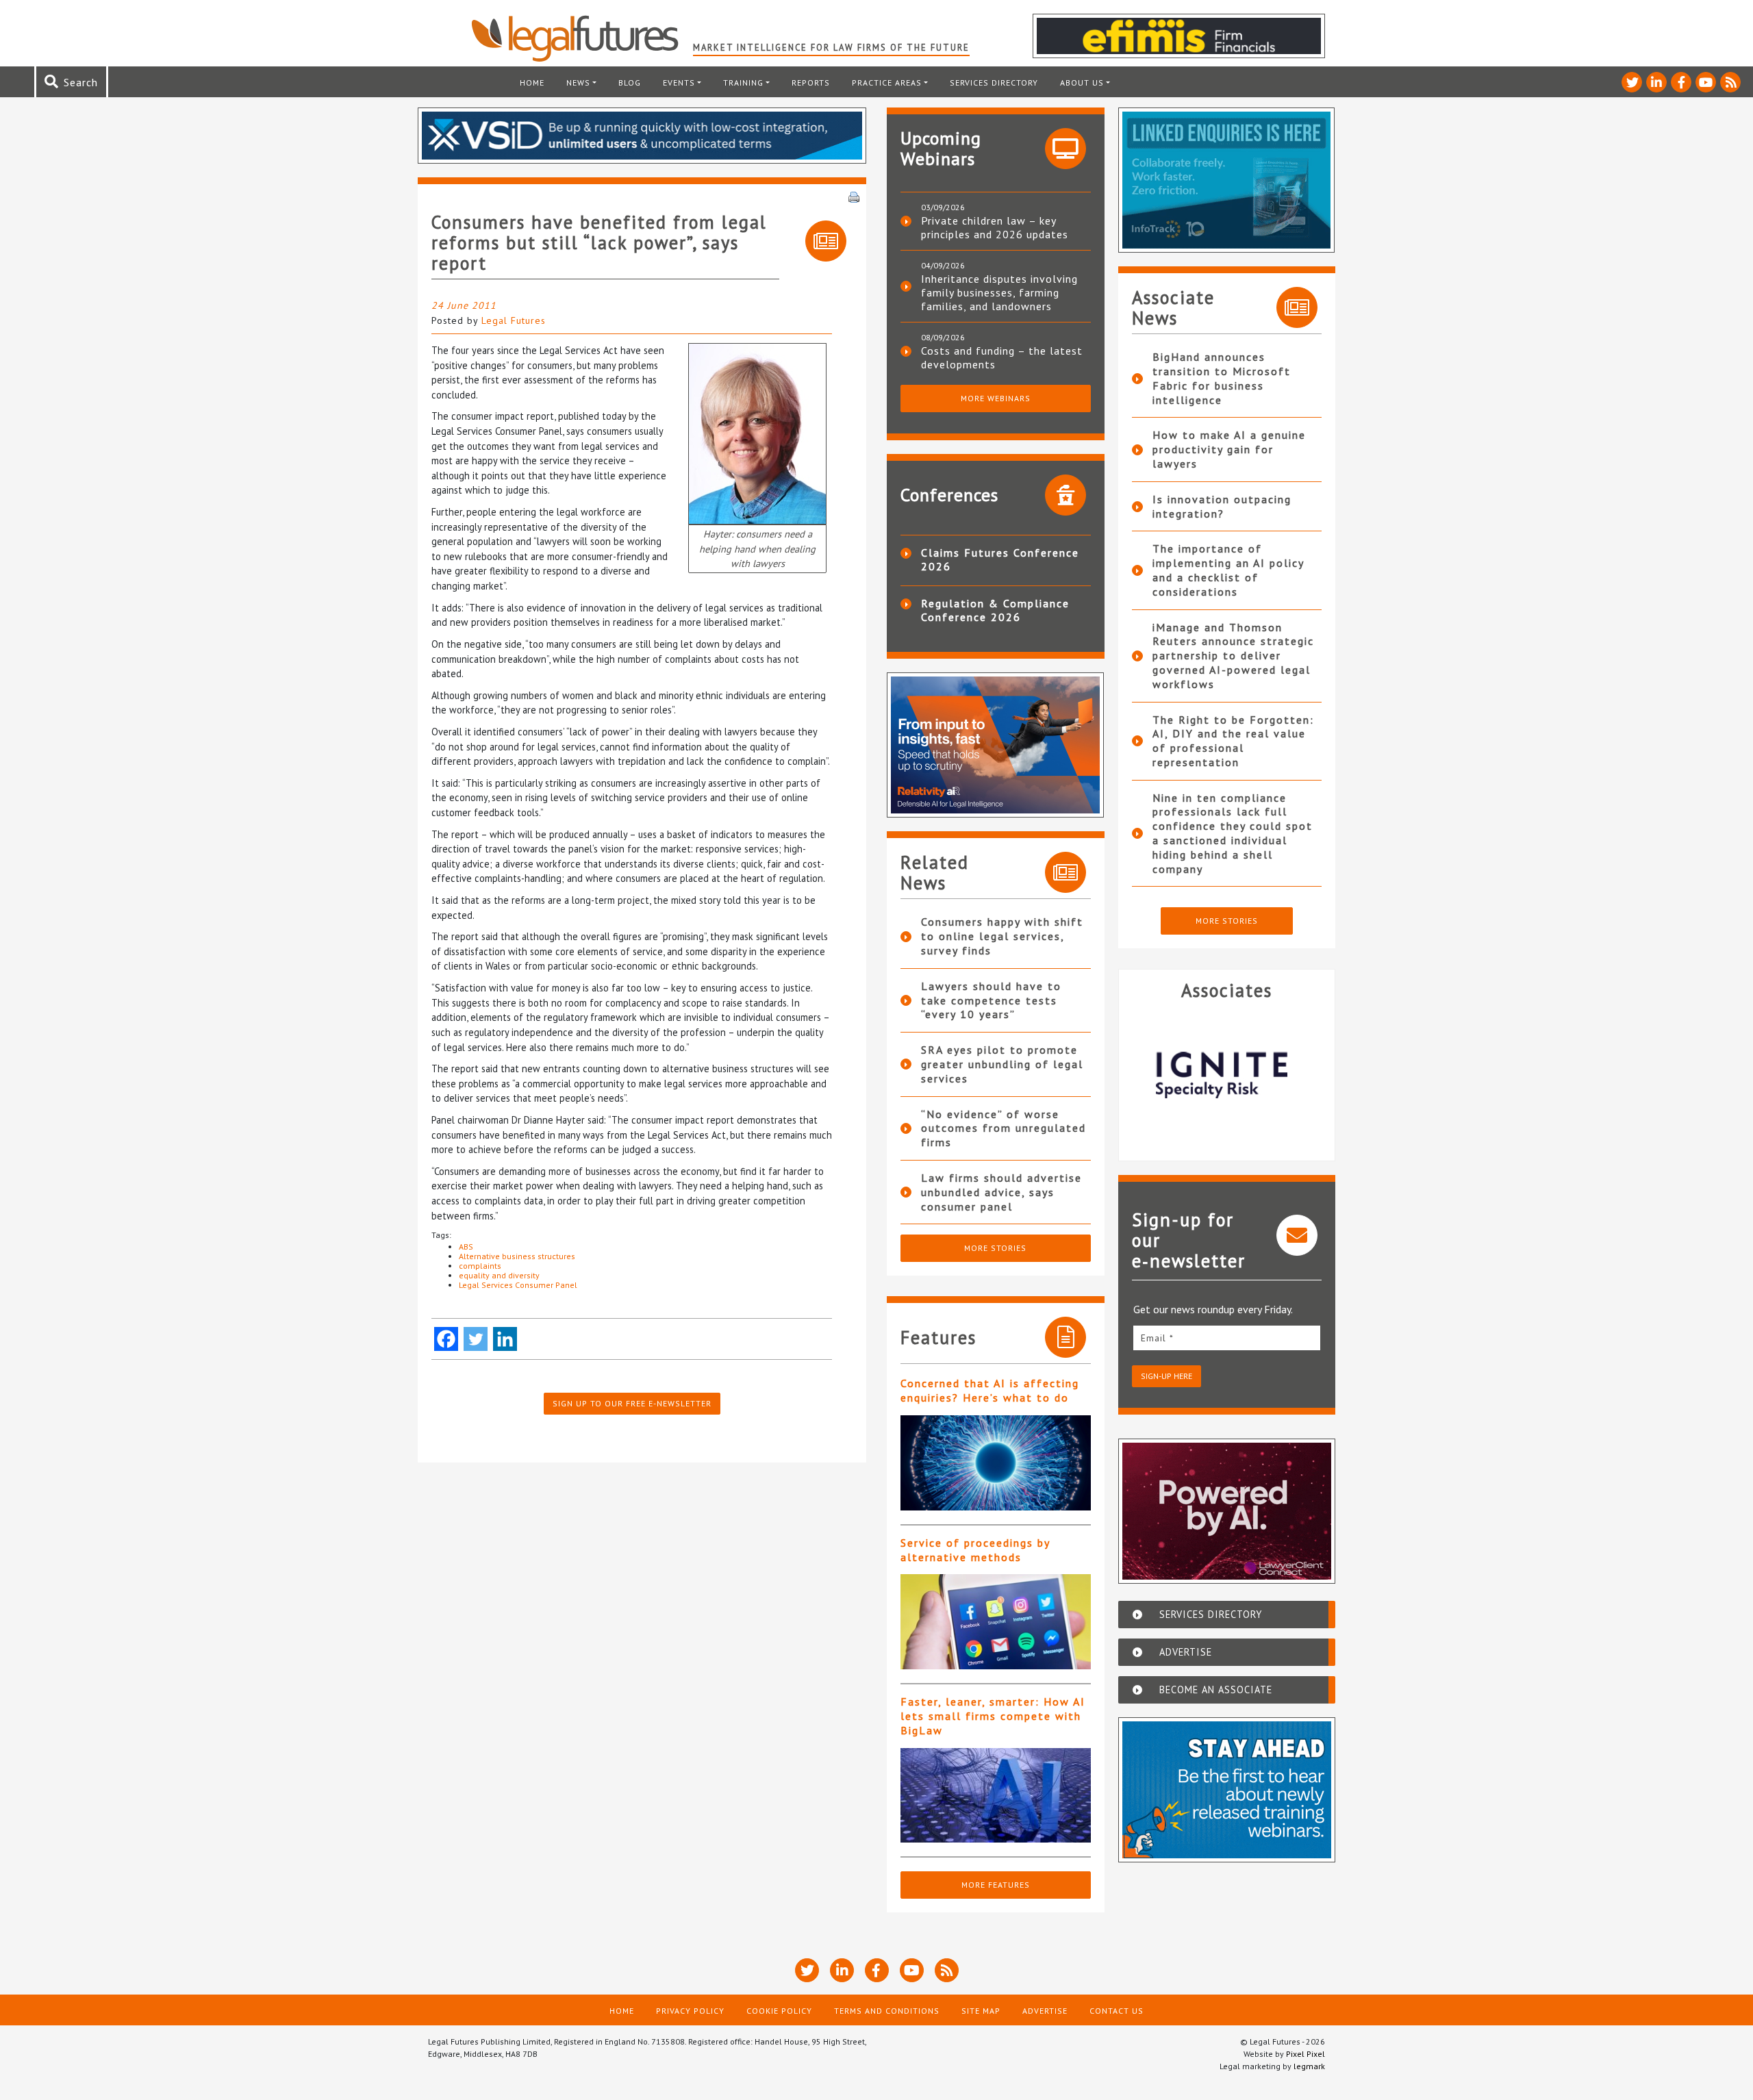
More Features (996, 1885)
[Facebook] (446, 1339)
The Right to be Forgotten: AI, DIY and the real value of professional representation (1233, 741)
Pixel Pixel (1306, 2054)
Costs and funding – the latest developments (1002, 357)
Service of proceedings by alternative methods (975, 1550)
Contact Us (1117, 2011)
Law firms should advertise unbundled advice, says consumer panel (1001, 1192)
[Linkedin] (505, 1339)
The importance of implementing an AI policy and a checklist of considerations (1228, 570)
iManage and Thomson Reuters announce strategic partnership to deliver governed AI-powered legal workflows (1233, 656)
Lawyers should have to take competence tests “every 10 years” (991, 1000)
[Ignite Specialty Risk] (1227, 1075)
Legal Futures (514, 320)
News (578, 83)
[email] (1227, 1338)
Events (679, 83)
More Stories (995, 1248)
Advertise (1045, 2011)
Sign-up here (1166, 1376)
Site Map (981, 2011)
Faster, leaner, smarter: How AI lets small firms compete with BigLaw (993, 1716)
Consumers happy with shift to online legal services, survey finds (1002, 936)
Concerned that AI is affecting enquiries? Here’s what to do (990, 1390)
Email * (1157, 1338)
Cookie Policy (779, 2011)
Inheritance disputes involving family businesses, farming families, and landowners (999, 292)
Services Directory (994, 83)
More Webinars (996, 398)
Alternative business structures (517, 1256)
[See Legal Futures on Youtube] (1706, 82)
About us (1082, 83)
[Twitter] (476, 1339)
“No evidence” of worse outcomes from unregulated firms (1004, 1128)
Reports (811, 83)
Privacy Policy (690, 2011)
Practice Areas (887, 83)
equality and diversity (499, 1275)
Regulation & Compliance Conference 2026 (995, 610)
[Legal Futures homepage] (582, 38)
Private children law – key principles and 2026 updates (995, 227)
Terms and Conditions (887, 2011)
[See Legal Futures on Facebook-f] (1681, 82)
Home (532, 83)
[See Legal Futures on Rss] (1730, 82)
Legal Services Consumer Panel (518, 1285)
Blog (630, 83)
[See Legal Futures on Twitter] (1632, 82)
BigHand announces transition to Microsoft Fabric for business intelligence (1222, 378)
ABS (466, 1247)
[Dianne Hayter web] (757, 432)
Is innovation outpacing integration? (1222, 506)
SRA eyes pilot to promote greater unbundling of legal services (1002, 1064)
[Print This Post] (854, 196)
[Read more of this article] (996, 1463)
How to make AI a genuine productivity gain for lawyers (1229, 449)
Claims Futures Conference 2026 (1000, 559)
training (743, 83)
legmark (1309, 2066)
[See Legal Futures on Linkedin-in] (1656, 82)
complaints (480, 1266)
